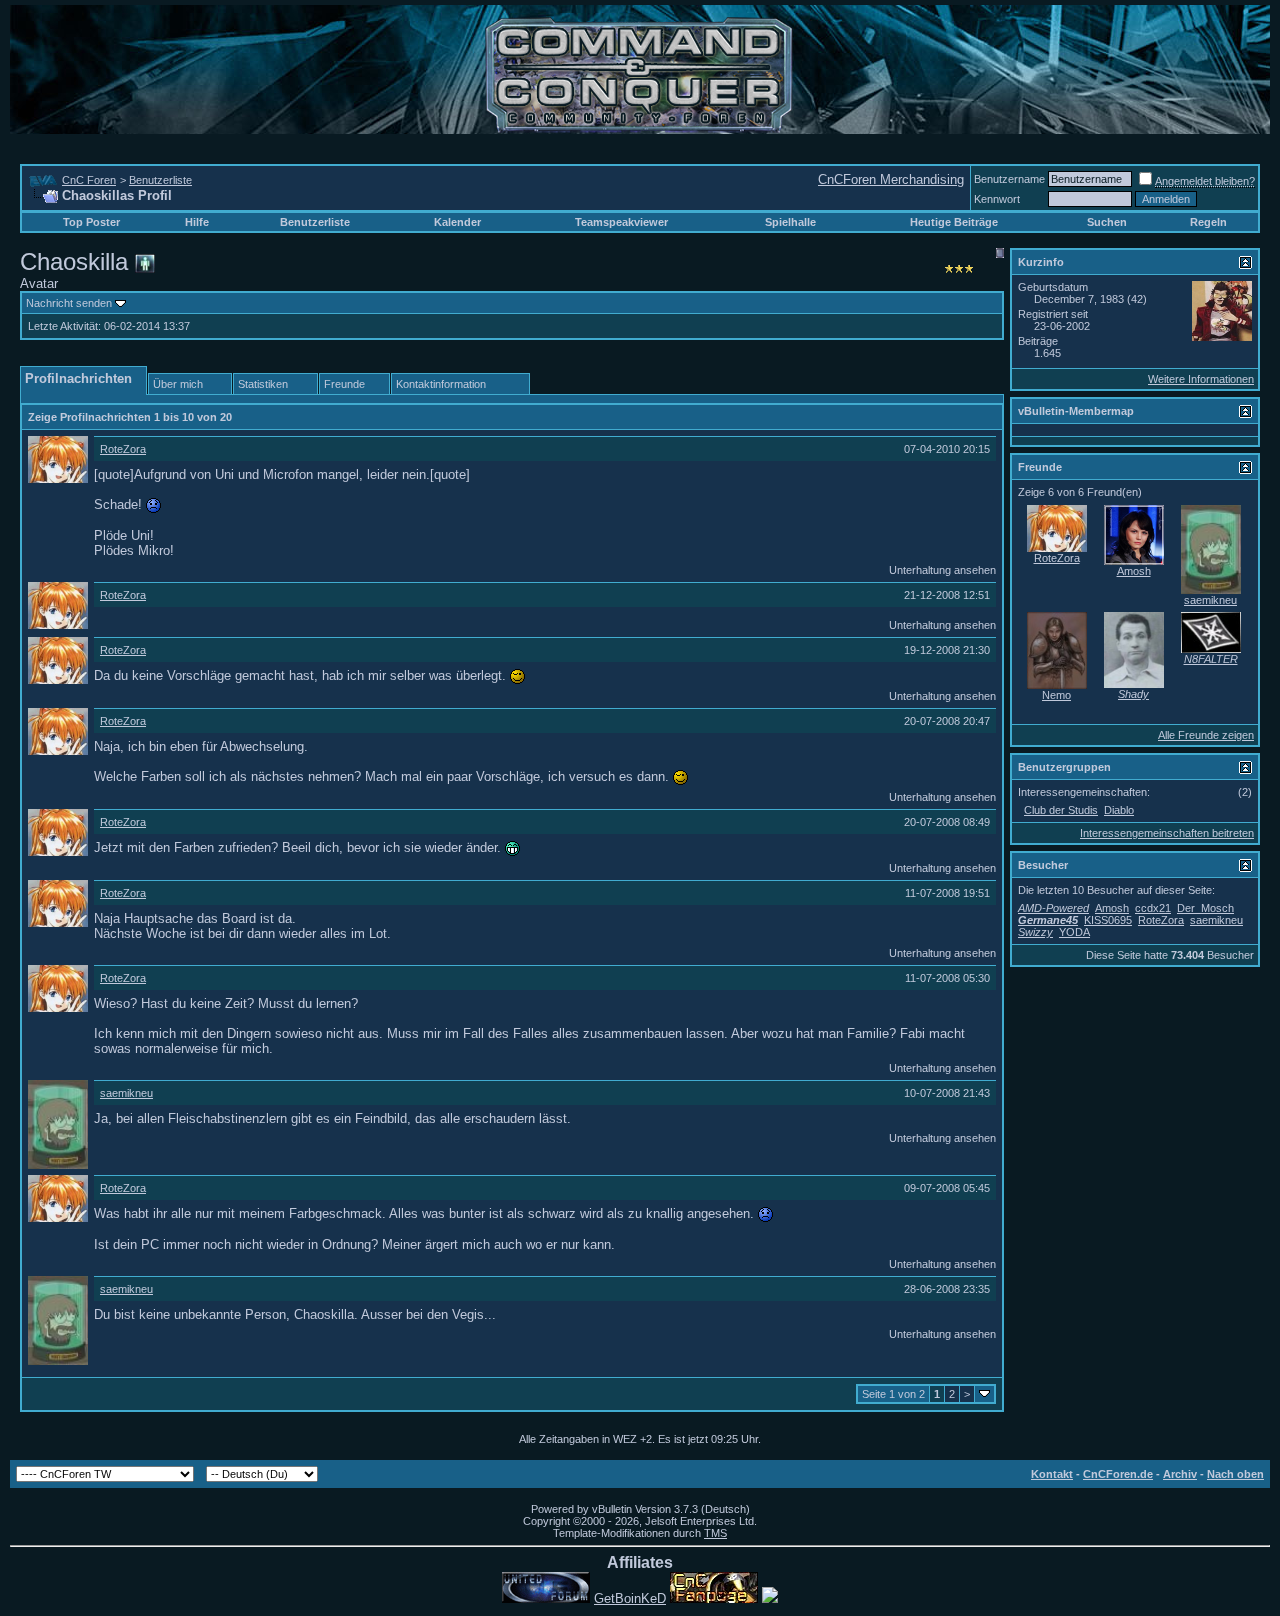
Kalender (457, 222)
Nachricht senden (69, 303)
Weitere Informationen (1201, 379)
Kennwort (997, 199)
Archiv (1180, 1474)
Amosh (1134, 571)
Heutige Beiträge (954, 222)
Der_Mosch (1205, 908)
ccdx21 (1153, 908)
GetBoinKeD (630, 1598)
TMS (715, 1533)
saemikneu (126, 1093)
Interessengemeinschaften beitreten (1167, 833)
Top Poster (91, 222)
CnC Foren (89, 180)
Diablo (1119, 810)
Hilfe (197, 222)
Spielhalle (790, 222)
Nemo (1056, 695)
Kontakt (1052, 1474)
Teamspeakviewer (621, 222)
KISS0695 (1108, 920)
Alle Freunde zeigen (1206, 735)
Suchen (1107, 222)
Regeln (1208, 222)
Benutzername (1009, 179)
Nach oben (1235, 1474)
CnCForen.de (1118, 1474)
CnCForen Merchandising (891, 179)
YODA (1074, 932)
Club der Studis (1061, 810)
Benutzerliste (160, 180)
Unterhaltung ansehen (942, 570)
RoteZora (123, 449)
